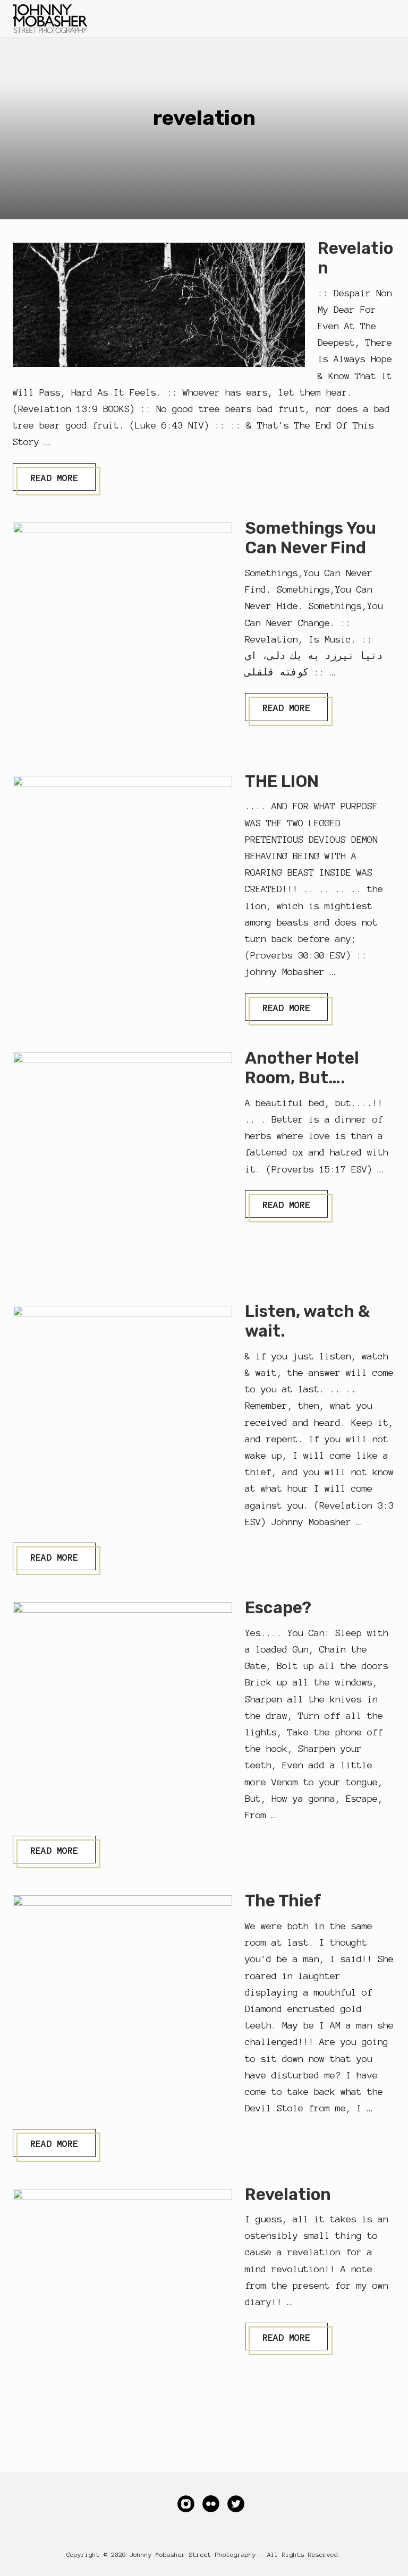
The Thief (283, 1901)
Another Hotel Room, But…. (302, 1068)
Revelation (288, 2194)
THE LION (282, 781)
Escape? (278, 1608)
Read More (54, 481)
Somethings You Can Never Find (311, 538)
